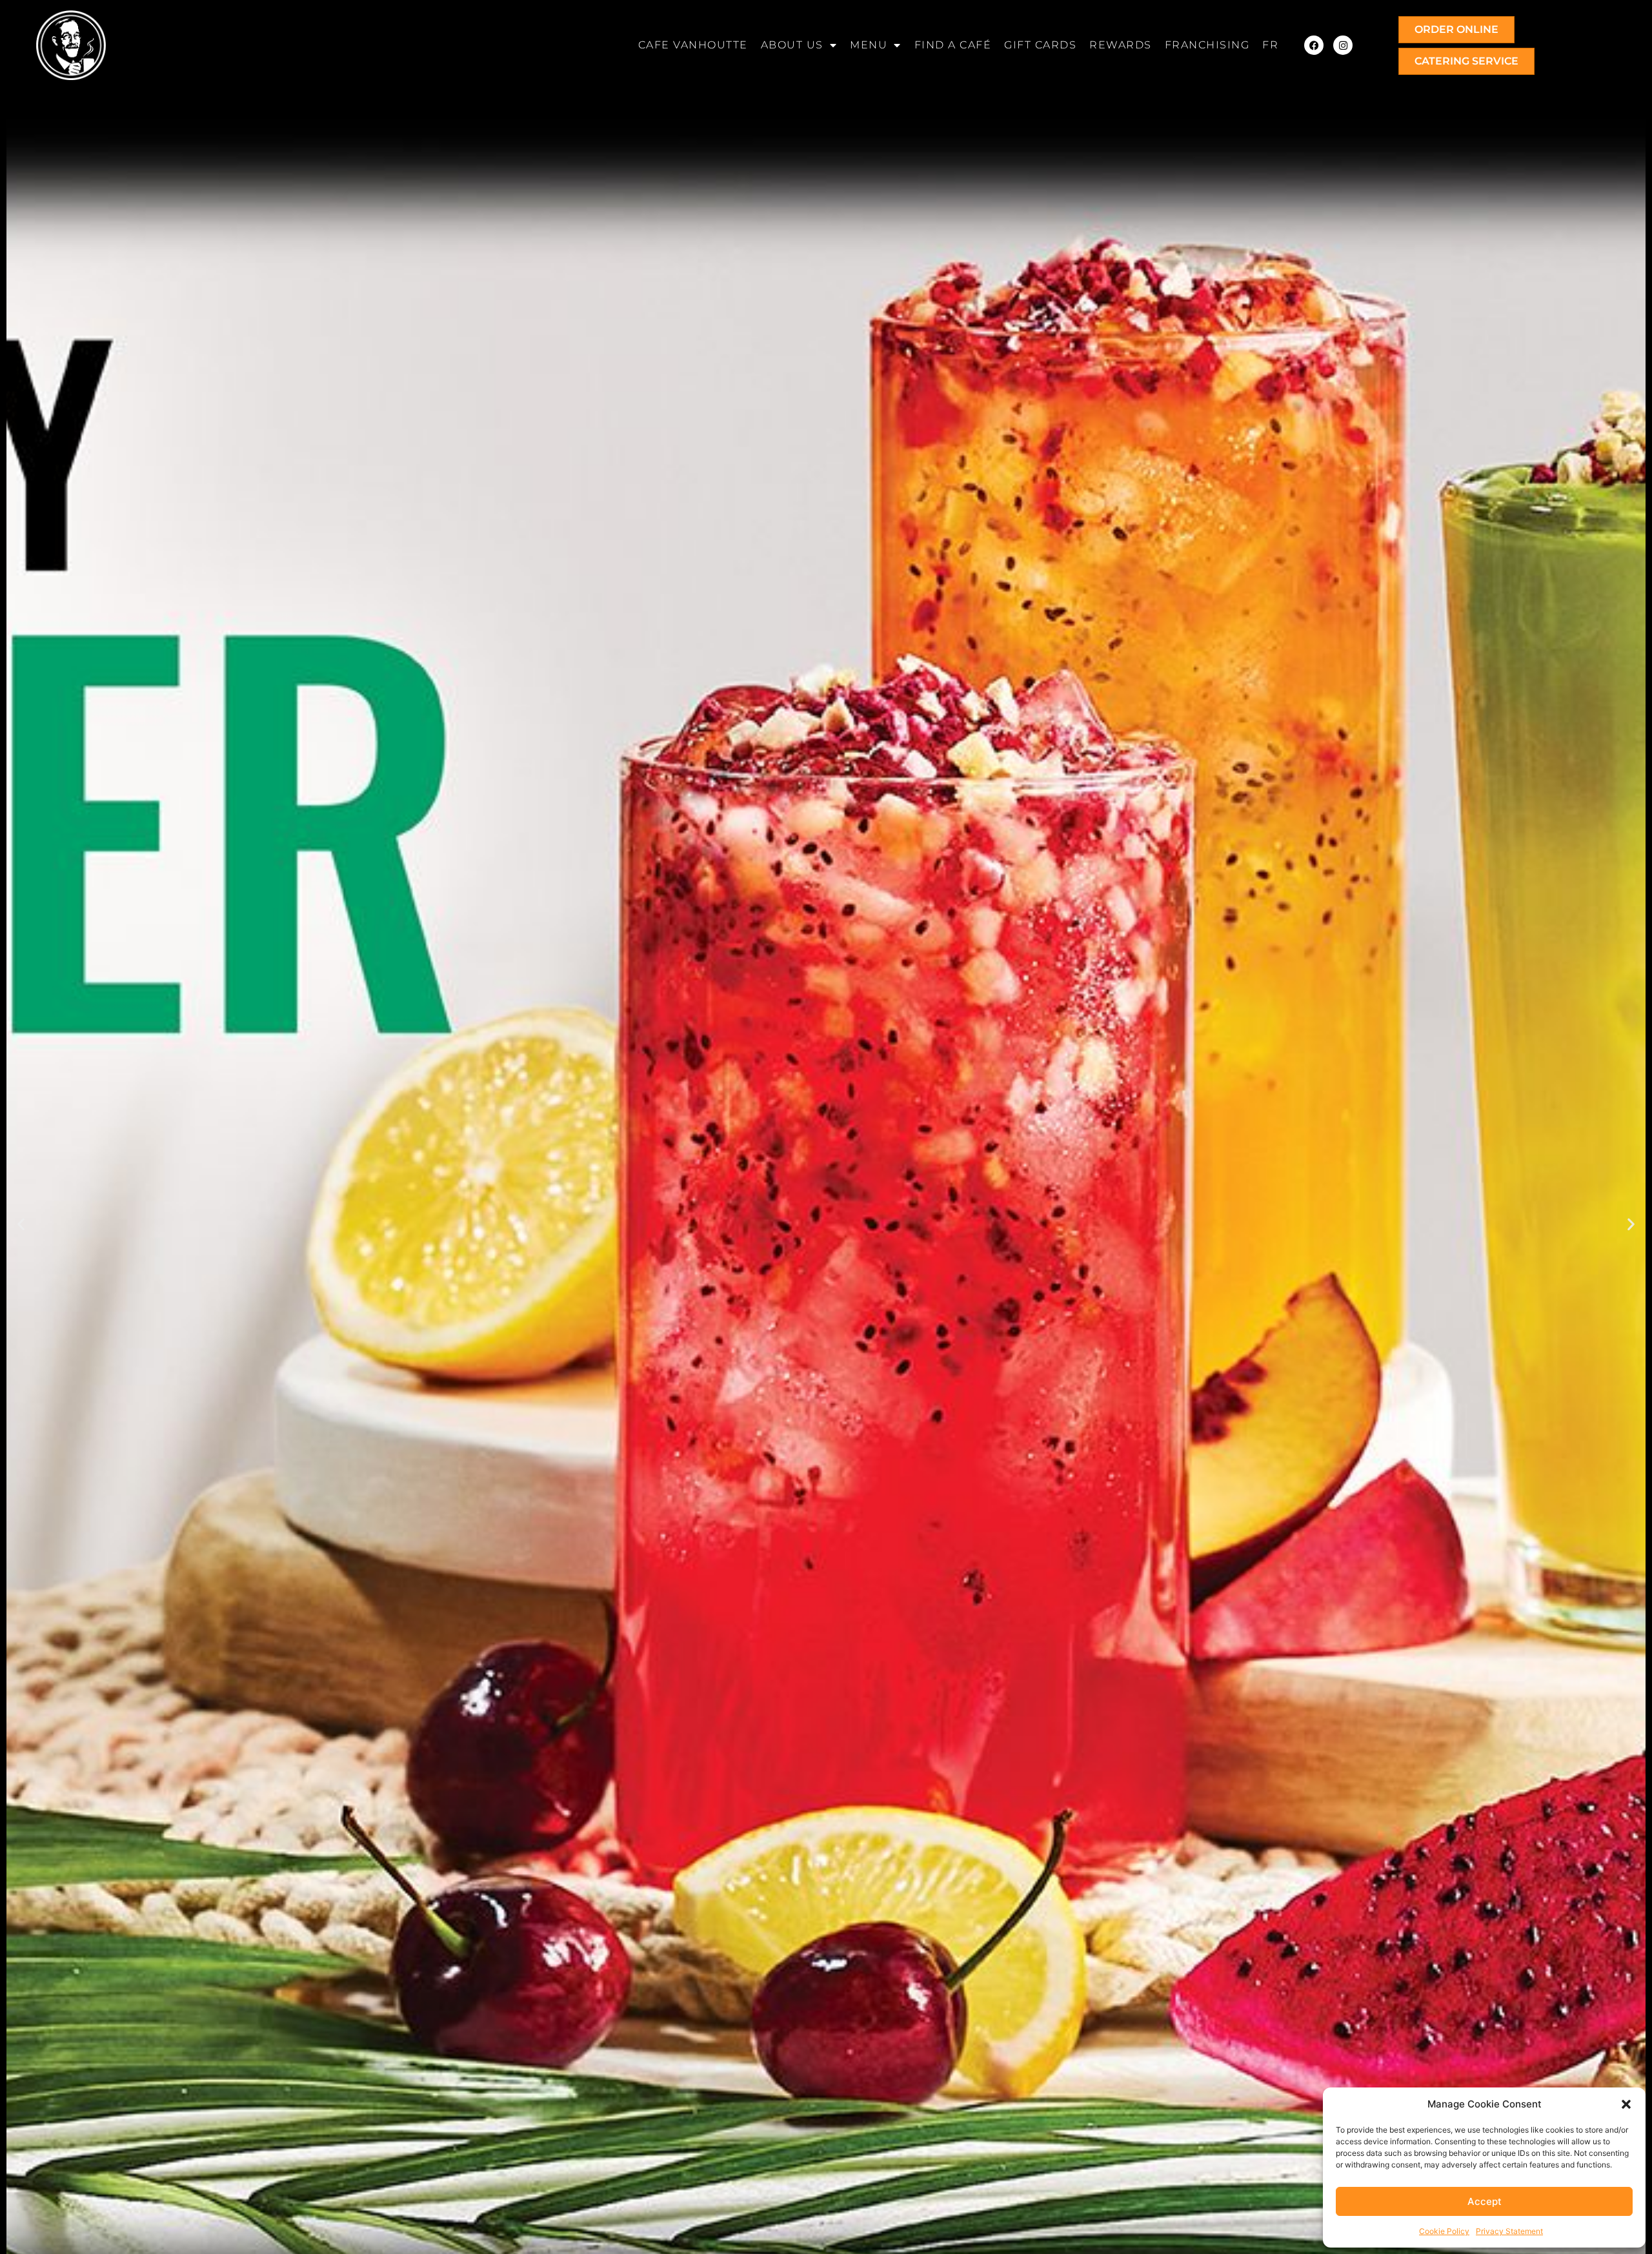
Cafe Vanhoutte (693, 45)
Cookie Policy (1444, 2231)
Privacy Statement (1509, 2231)
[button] (1626, 2104)
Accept (1485, 2201)
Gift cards (1040, 45)
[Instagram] (1343, 45)
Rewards (1121, 45)
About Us (792, 45)
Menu (869, 45)
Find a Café (953, 45)
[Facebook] (1314, 45)
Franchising (1207, 45)
